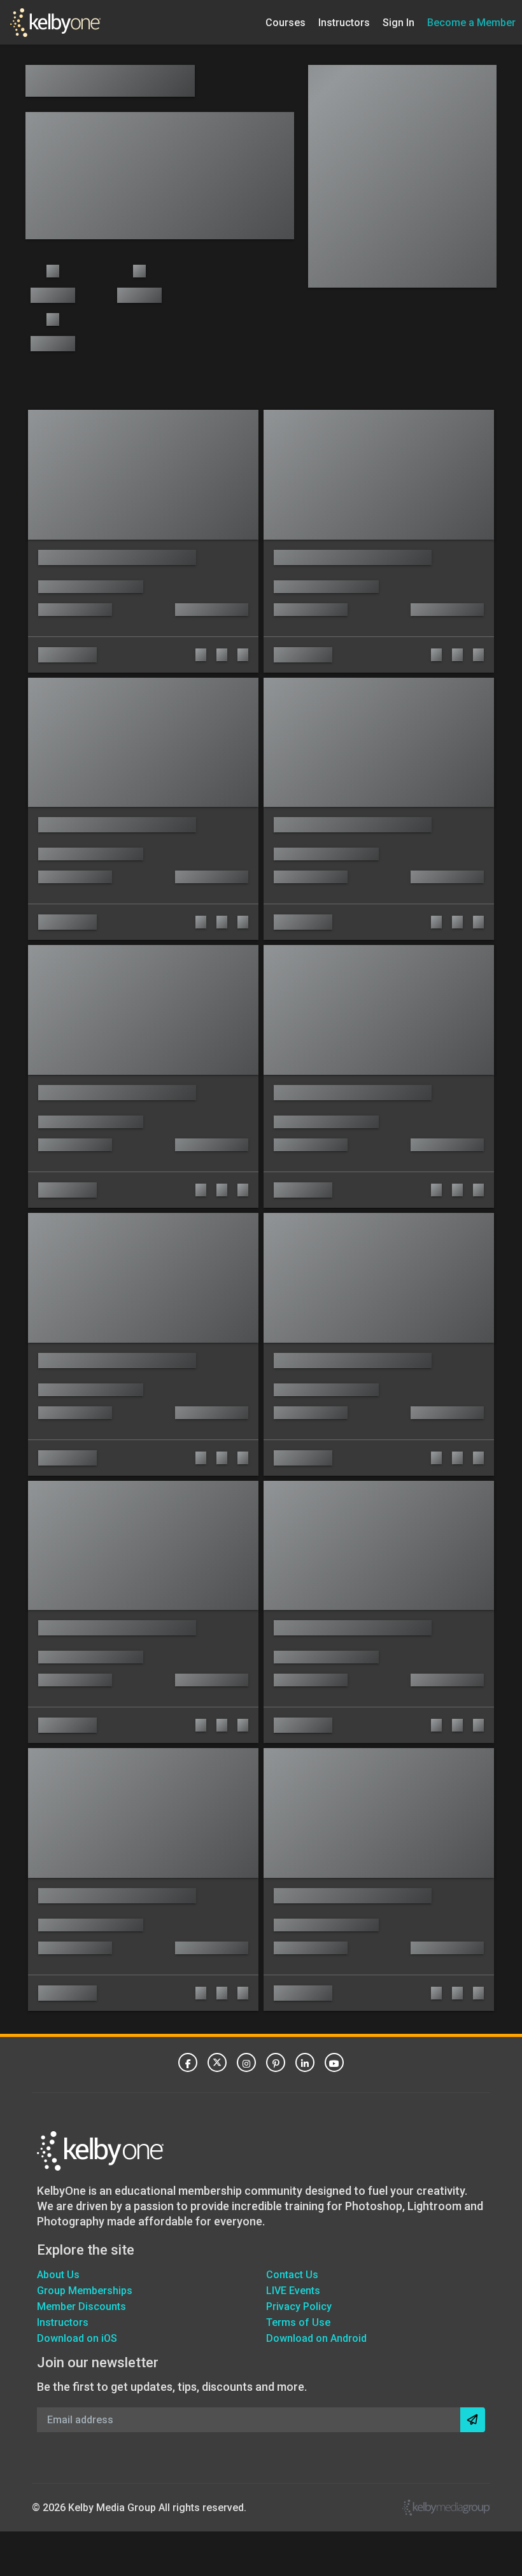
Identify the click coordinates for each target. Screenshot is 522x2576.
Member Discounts (81, 2306)
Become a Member (471, 22)
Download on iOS (77, 2338)
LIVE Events (293, 2291)
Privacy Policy (299, 2306)
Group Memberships (85, 2291)
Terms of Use (298, 2322)
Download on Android (316, 2338)
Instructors (344, 22)
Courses (286, 22)
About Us (58, 2275)
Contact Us (292, 2275)
